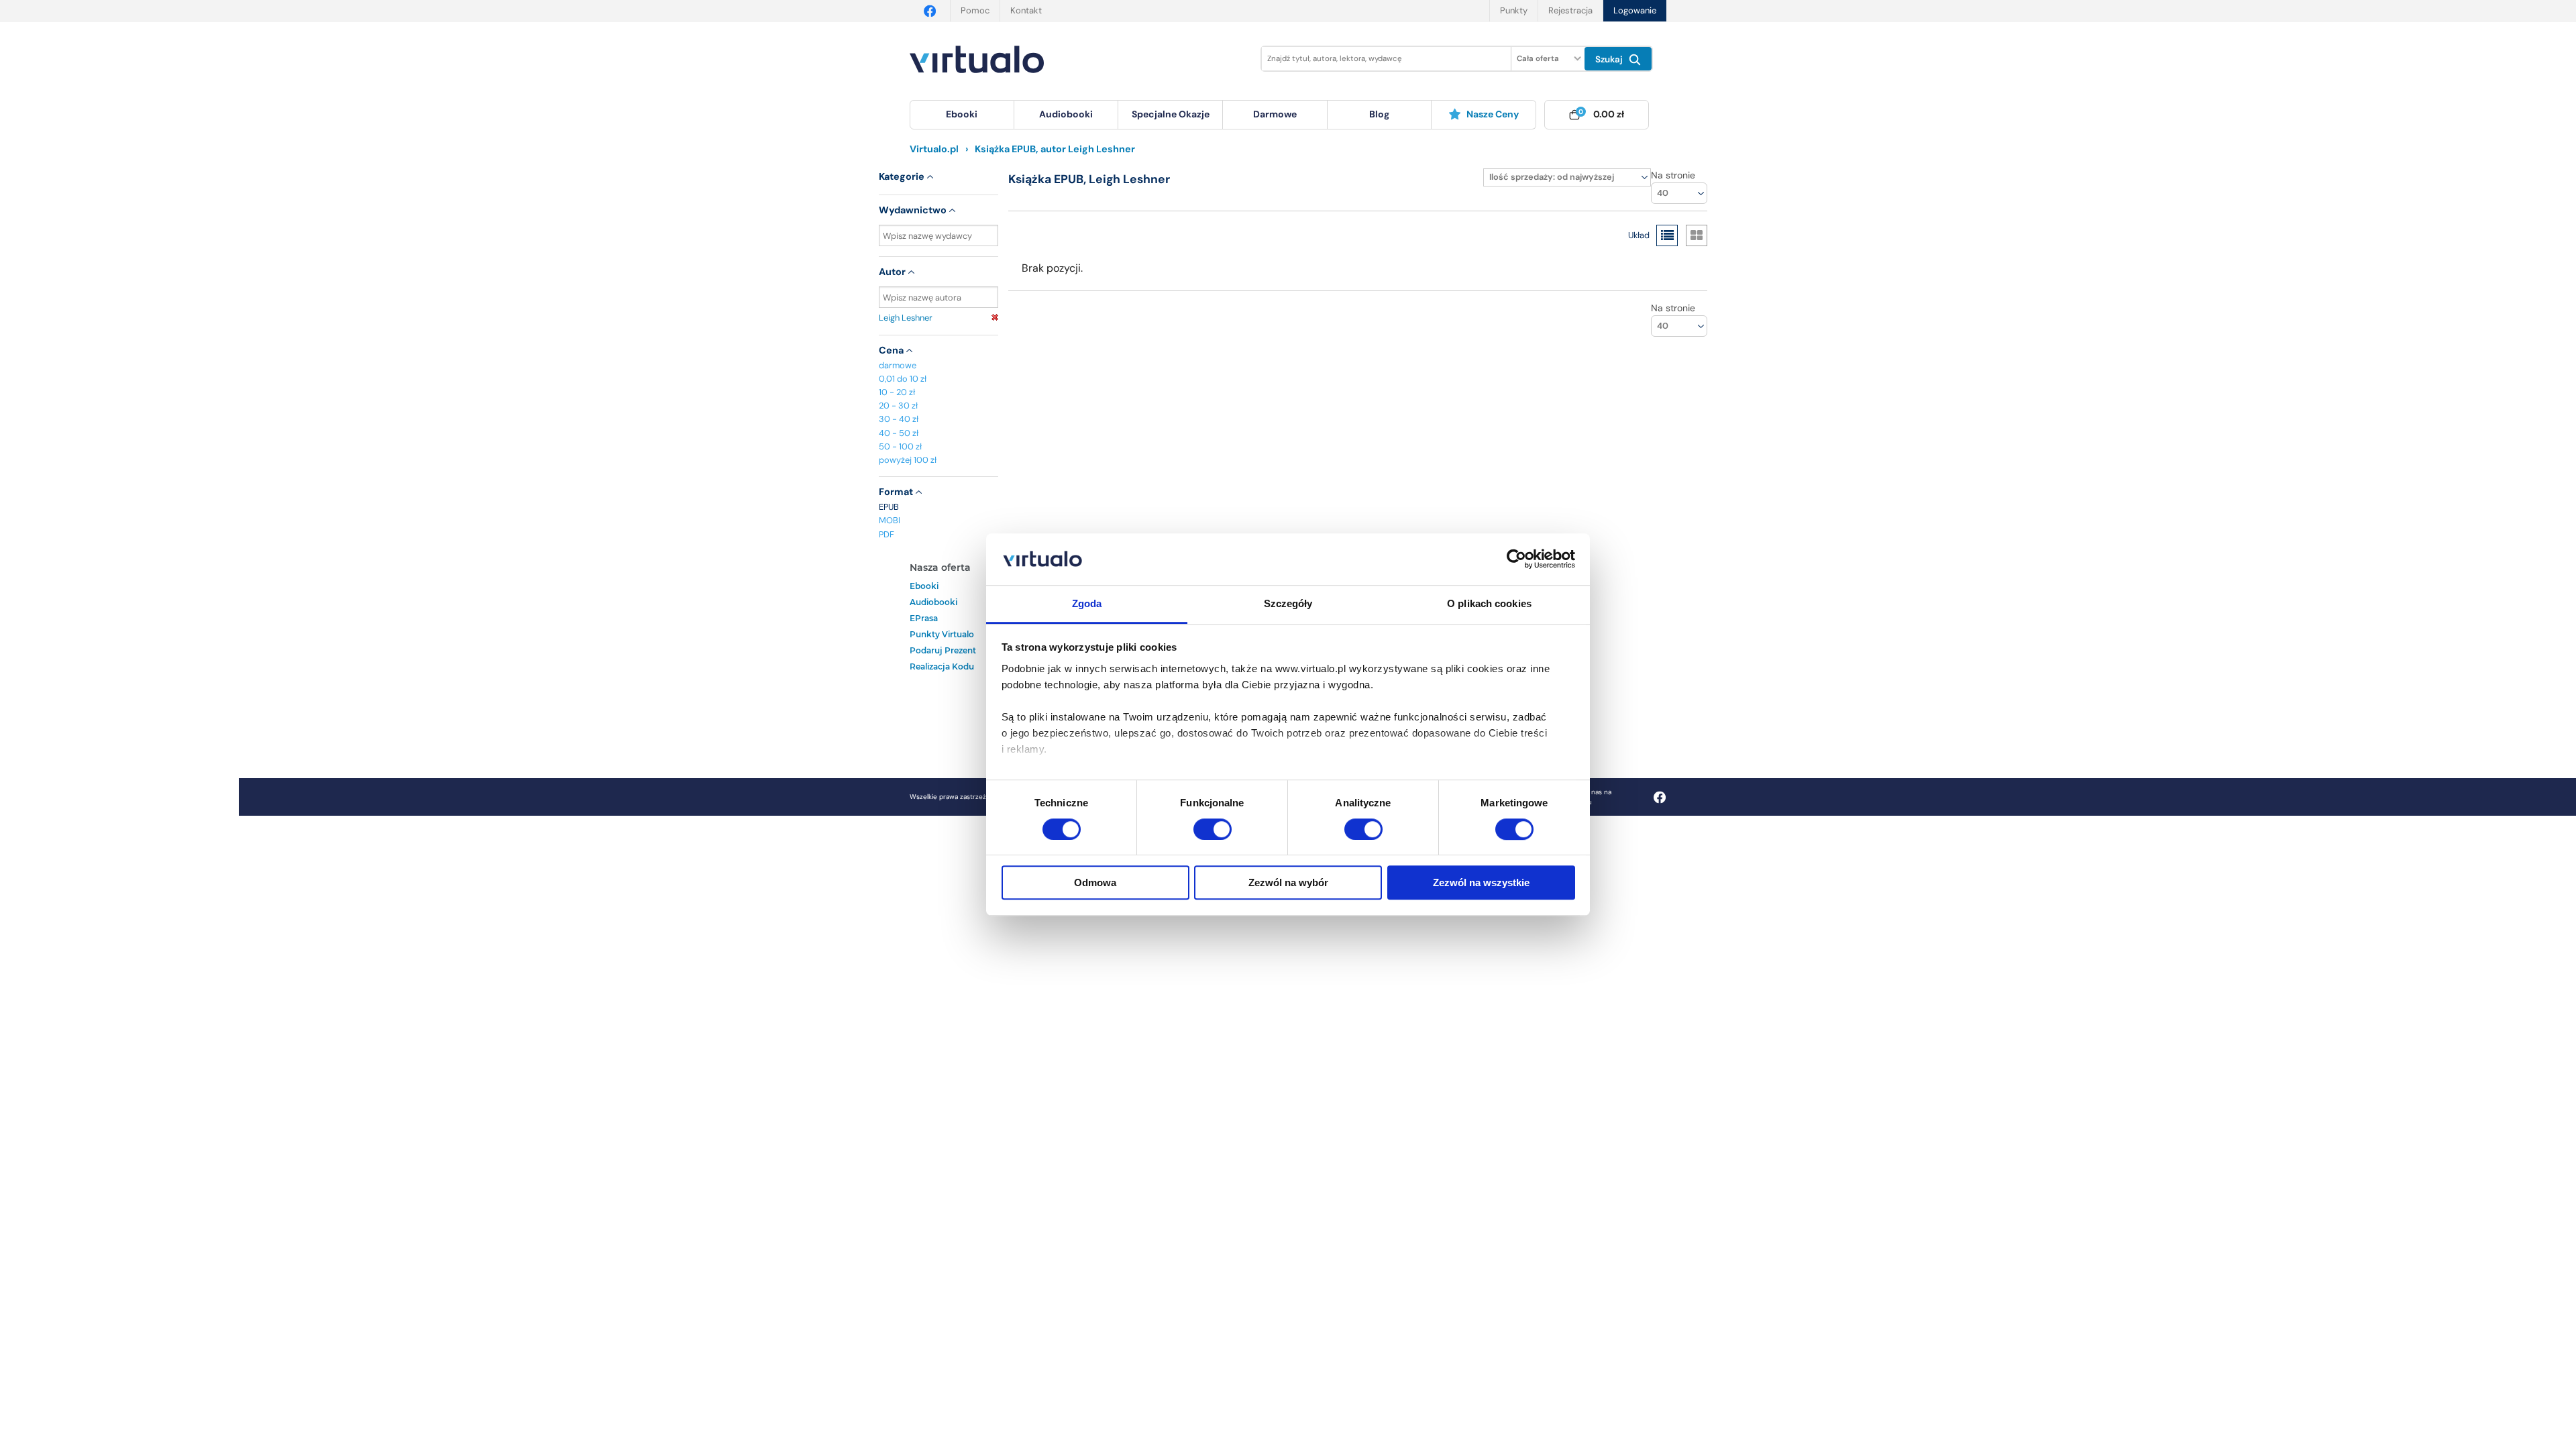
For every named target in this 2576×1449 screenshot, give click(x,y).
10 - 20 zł (897, 392)
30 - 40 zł (899, 419)
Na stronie (1673, 175)
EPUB (889, 507)
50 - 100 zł (900, 446)
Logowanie (1635, 10)
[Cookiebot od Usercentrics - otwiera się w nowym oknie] (1516, 559)
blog (1379, 114)
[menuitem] (962, 115)
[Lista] (1667, 235)
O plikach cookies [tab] (1489, 603)
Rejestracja (1570, 10)
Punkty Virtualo (942, 634)
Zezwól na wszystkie (1481, 882)
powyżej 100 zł (908, 460)
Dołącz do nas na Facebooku (1585, 797)
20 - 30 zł (898, 406)
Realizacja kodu (942, 666)
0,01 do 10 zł (903, 379)
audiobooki (933, 602)
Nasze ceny (1493, 114)
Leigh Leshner (906, 318)
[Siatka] (1697, 235)
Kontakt (1026, 10)
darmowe (1275, 114)
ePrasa (924, 618)
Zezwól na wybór (1288, 882)
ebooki (924, 586)
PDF (887, 534)
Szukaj (1610, 59)
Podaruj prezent (943, 650)
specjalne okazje (1171, 114)
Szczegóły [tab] (1288, 603)
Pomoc (975, 10)
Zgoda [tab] (1087, 603)
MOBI (890, 520)
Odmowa (1095, 882)
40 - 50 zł (899, 433)
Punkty (1514, 10)
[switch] (1213, 829)
